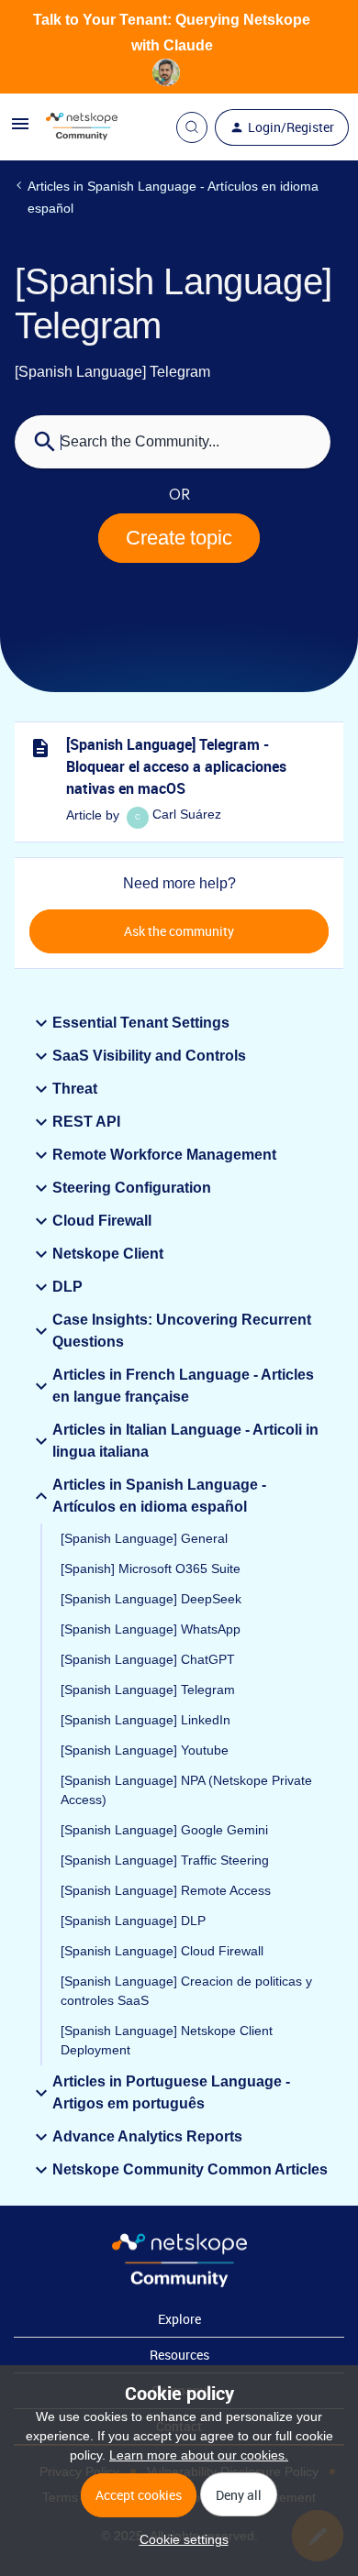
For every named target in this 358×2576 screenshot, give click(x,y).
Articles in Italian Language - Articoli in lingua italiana (185, 1441)
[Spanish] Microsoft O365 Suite (151, 1569)
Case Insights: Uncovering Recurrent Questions (182, 1331)
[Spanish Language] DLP (133, 1921)
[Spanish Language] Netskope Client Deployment (167, 2040)
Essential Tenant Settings (141, 1023)
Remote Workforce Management (164, 1155)
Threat (75, 1089)
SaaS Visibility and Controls (149, 1056)
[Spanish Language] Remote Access (166, 1890)
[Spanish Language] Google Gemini (164, 1830)
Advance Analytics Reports (147, 2136)
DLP (67, 1287)
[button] (179, 2539)
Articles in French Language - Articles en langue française (183, 1386)
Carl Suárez (187, 814)
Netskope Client (108, 1254)
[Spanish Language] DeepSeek (151, 1599)
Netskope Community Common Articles (190, 2169)
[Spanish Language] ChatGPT (148, 1659)
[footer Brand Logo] (179, 2283)
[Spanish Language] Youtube (145, 1750)
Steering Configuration (132, 1188)
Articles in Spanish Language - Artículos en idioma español (173, 197)
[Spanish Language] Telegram (148, 1690)
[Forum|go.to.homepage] (82, 127)
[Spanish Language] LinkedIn (145, 1720)
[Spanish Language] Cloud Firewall (162, 1951)
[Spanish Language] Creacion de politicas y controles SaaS (186, 1991)
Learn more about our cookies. (199, 2455)
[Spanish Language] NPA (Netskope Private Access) (186, 1790)
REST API (86, 1122)
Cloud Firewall (102, 1221)
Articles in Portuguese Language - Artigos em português (171, 2092)
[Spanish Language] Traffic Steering (165, 1860)
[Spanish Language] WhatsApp (151, 1629)
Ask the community (179, 931)
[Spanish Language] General (144, 1538)
